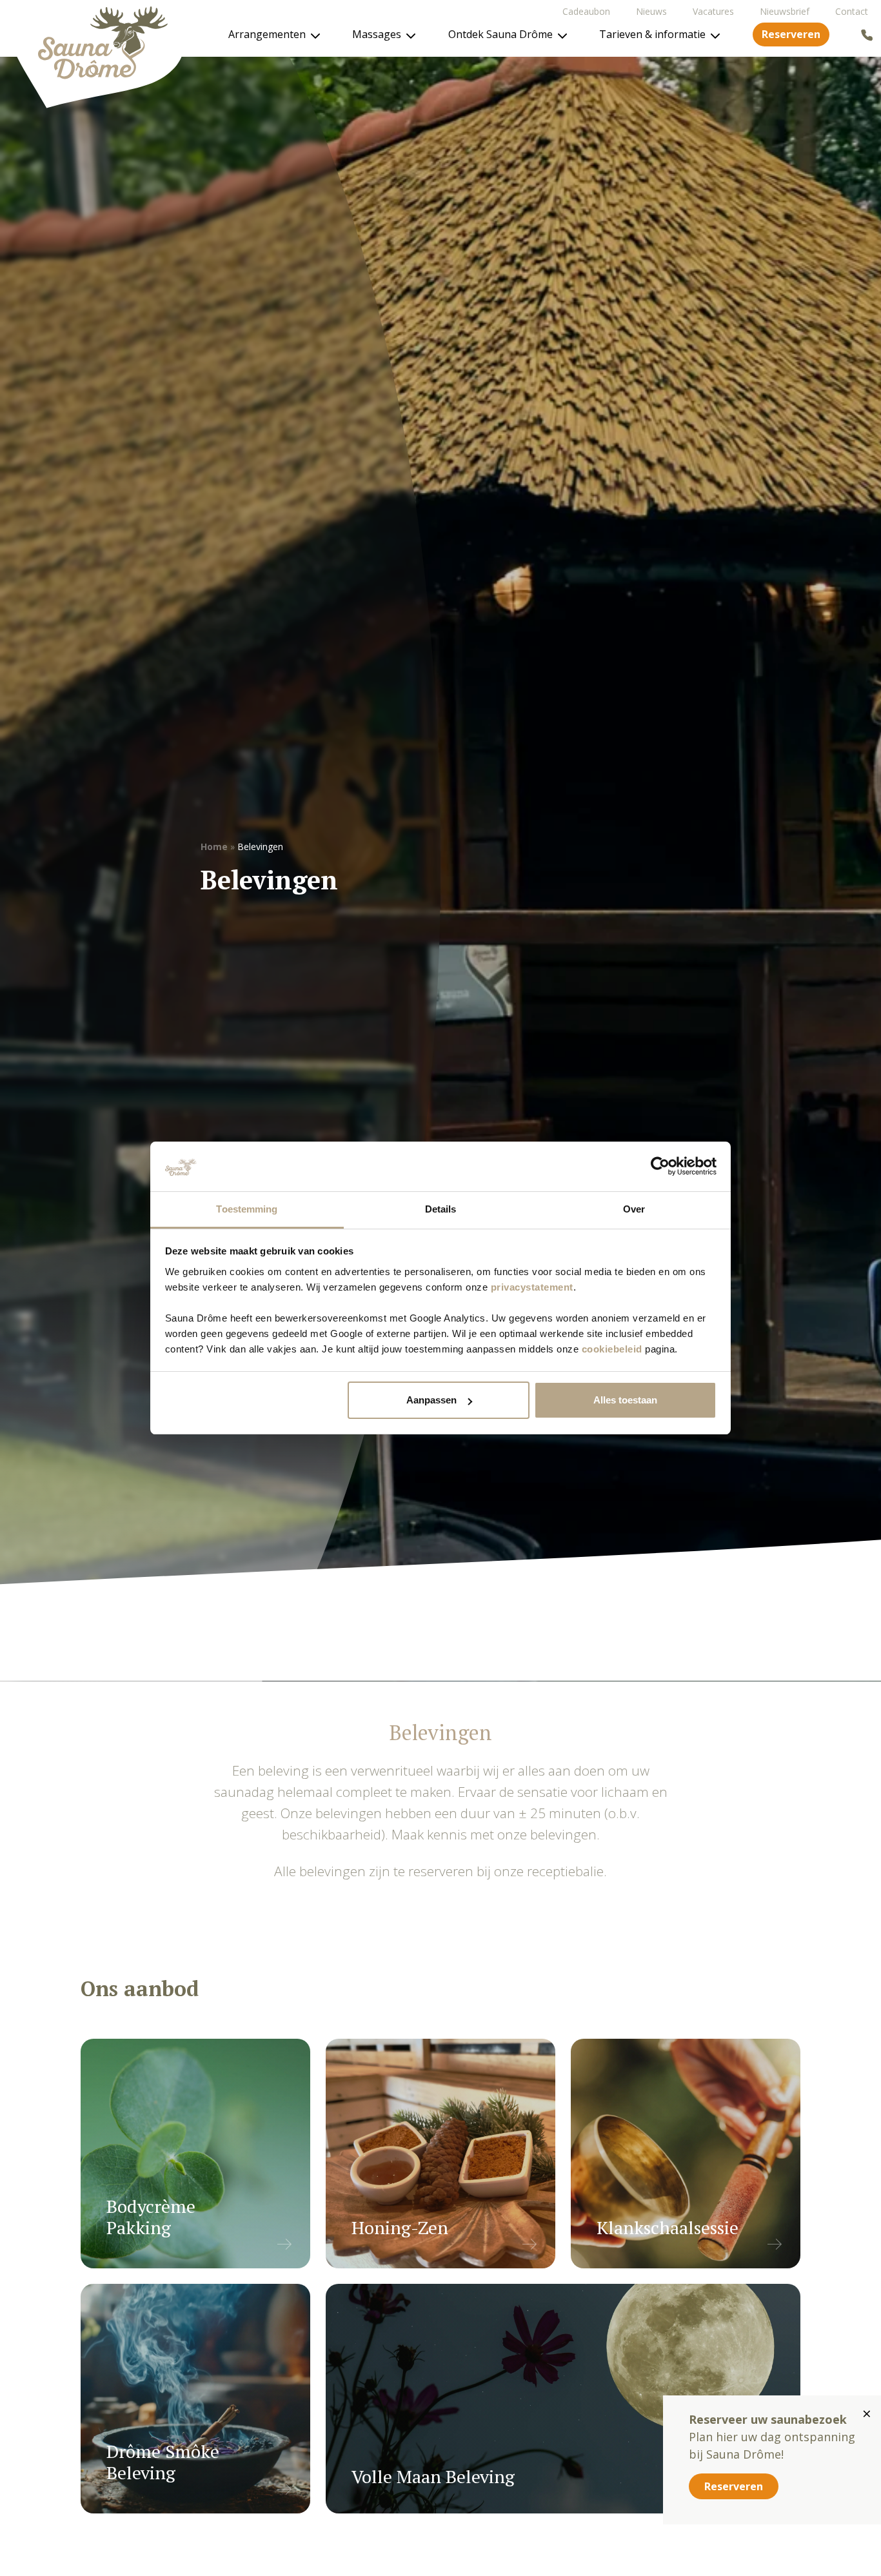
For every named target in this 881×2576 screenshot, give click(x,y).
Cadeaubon (586, 11)
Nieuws (651, 11)
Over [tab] (634, 1209)
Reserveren (791, 34)
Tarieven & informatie (652, 34)
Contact (852, 11)
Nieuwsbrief (785, 11)
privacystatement (532, 1287)
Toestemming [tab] (247, 1209)
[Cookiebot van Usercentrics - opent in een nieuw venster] (660, 1167)
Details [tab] (441, 1209)
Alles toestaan (625, 1400)
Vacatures (713, 11)
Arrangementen (267, 34)
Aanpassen (431, 1400)
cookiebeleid (612, 1349)
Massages (377, 34)
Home (214, 847)
